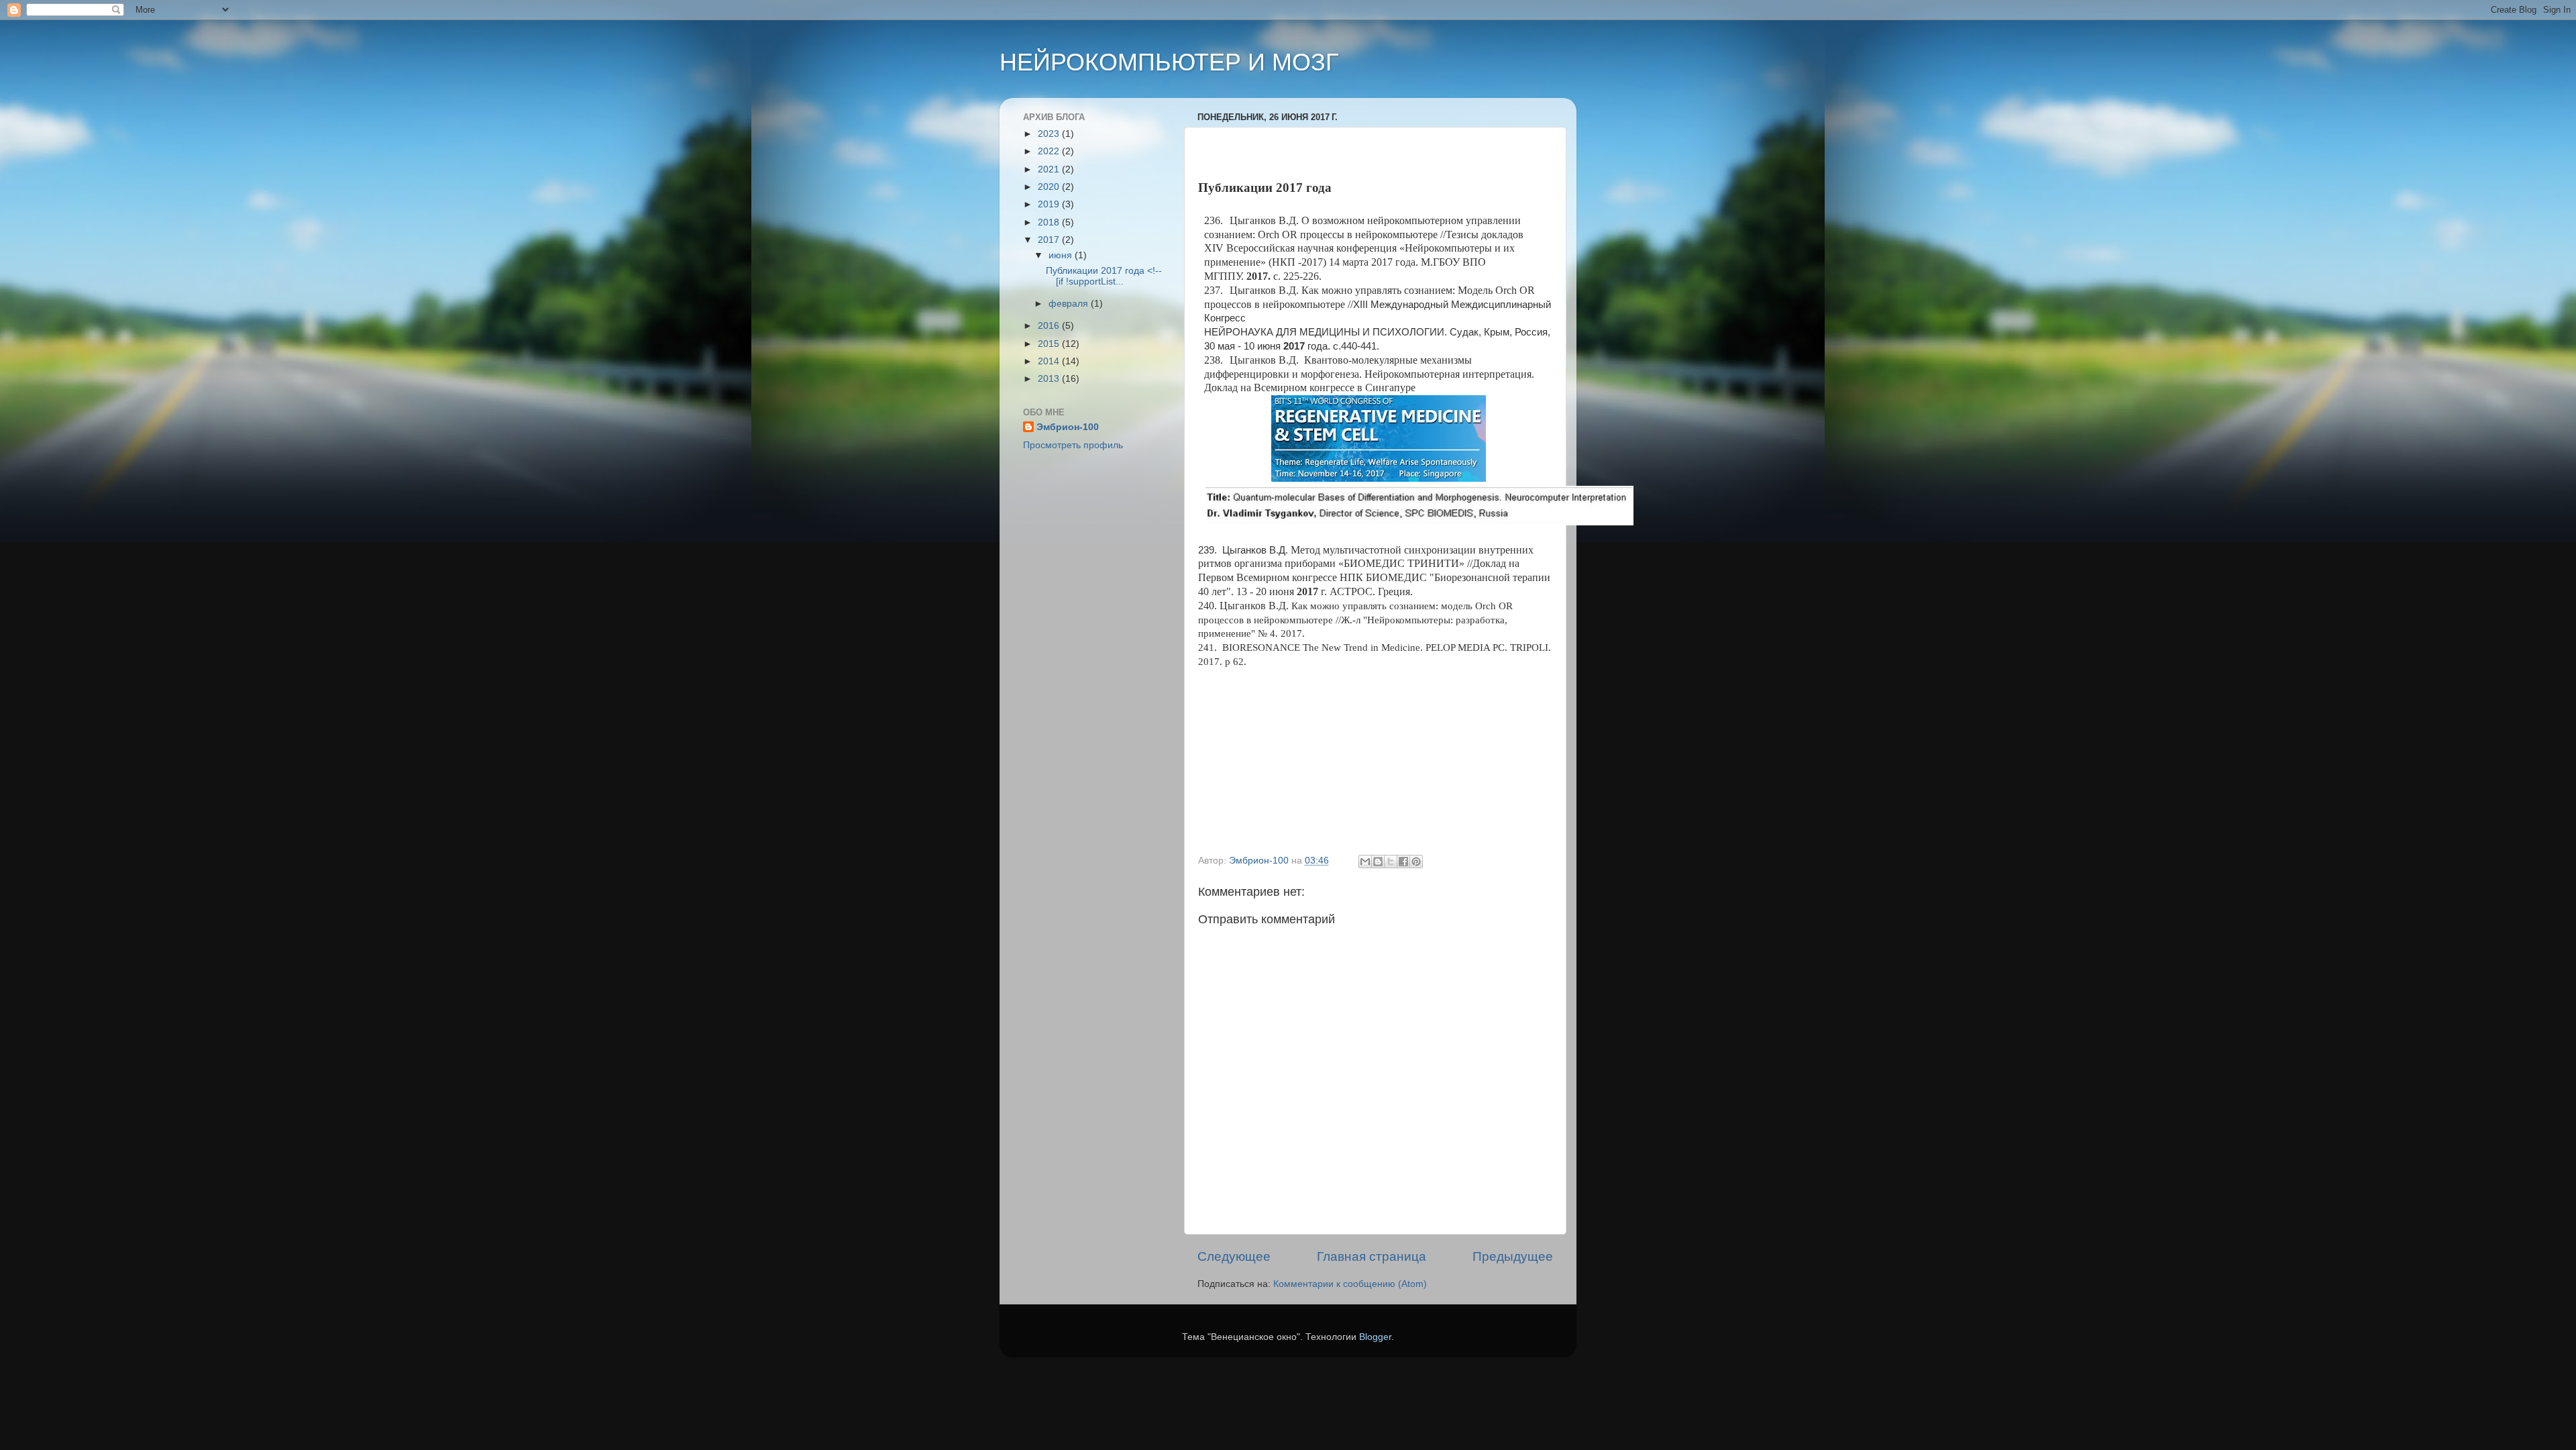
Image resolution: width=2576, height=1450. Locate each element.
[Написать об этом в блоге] (1378, 862)
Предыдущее (1513, 1256)
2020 (1050, 187)
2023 (1050, 134)
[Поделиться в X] (1391, 862)
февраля (1070, 304)
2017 (1050, 240)
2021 (1050, 169)
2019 (1050, 204)
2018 (1050, 222)
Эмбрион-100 (1068, 427)
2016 (1050, 326)
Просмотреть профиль (1073, 445)
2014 (1050, 361)
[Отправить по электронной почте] (1365, 862)
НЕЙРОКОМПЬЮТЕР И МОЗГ (1169, 62)
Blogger (1375, 1337)
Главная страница (1372, 1256)
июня (1062, 255)
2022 (1050, 151)
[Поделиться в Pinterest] (1416, 862)
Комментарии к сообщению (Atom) (1350, 1284)
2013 (1050, 379)
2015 (1050, 344)
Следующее (1234, 1256)
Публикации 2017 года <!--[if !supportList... (1104, 276)
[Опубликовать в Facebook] (1403, 862)
